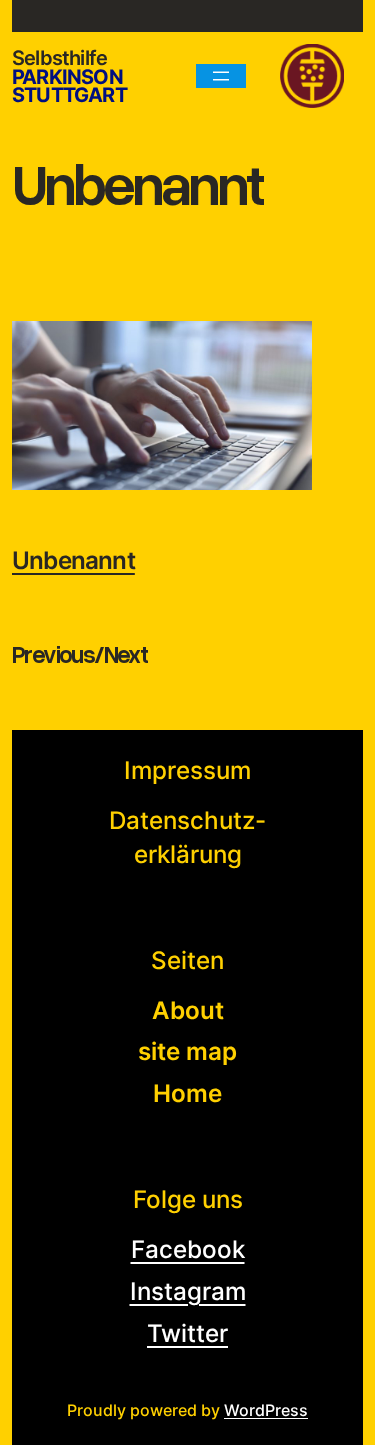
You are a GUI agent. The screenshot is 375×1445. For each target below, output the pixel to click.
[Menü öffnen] (221, 76)
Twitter (187, 1333)
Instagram (188, 1291)
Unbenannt (73, 560)
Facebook (188, 1249)
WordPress (266, 1410)
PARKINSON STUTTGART (69, 86)
